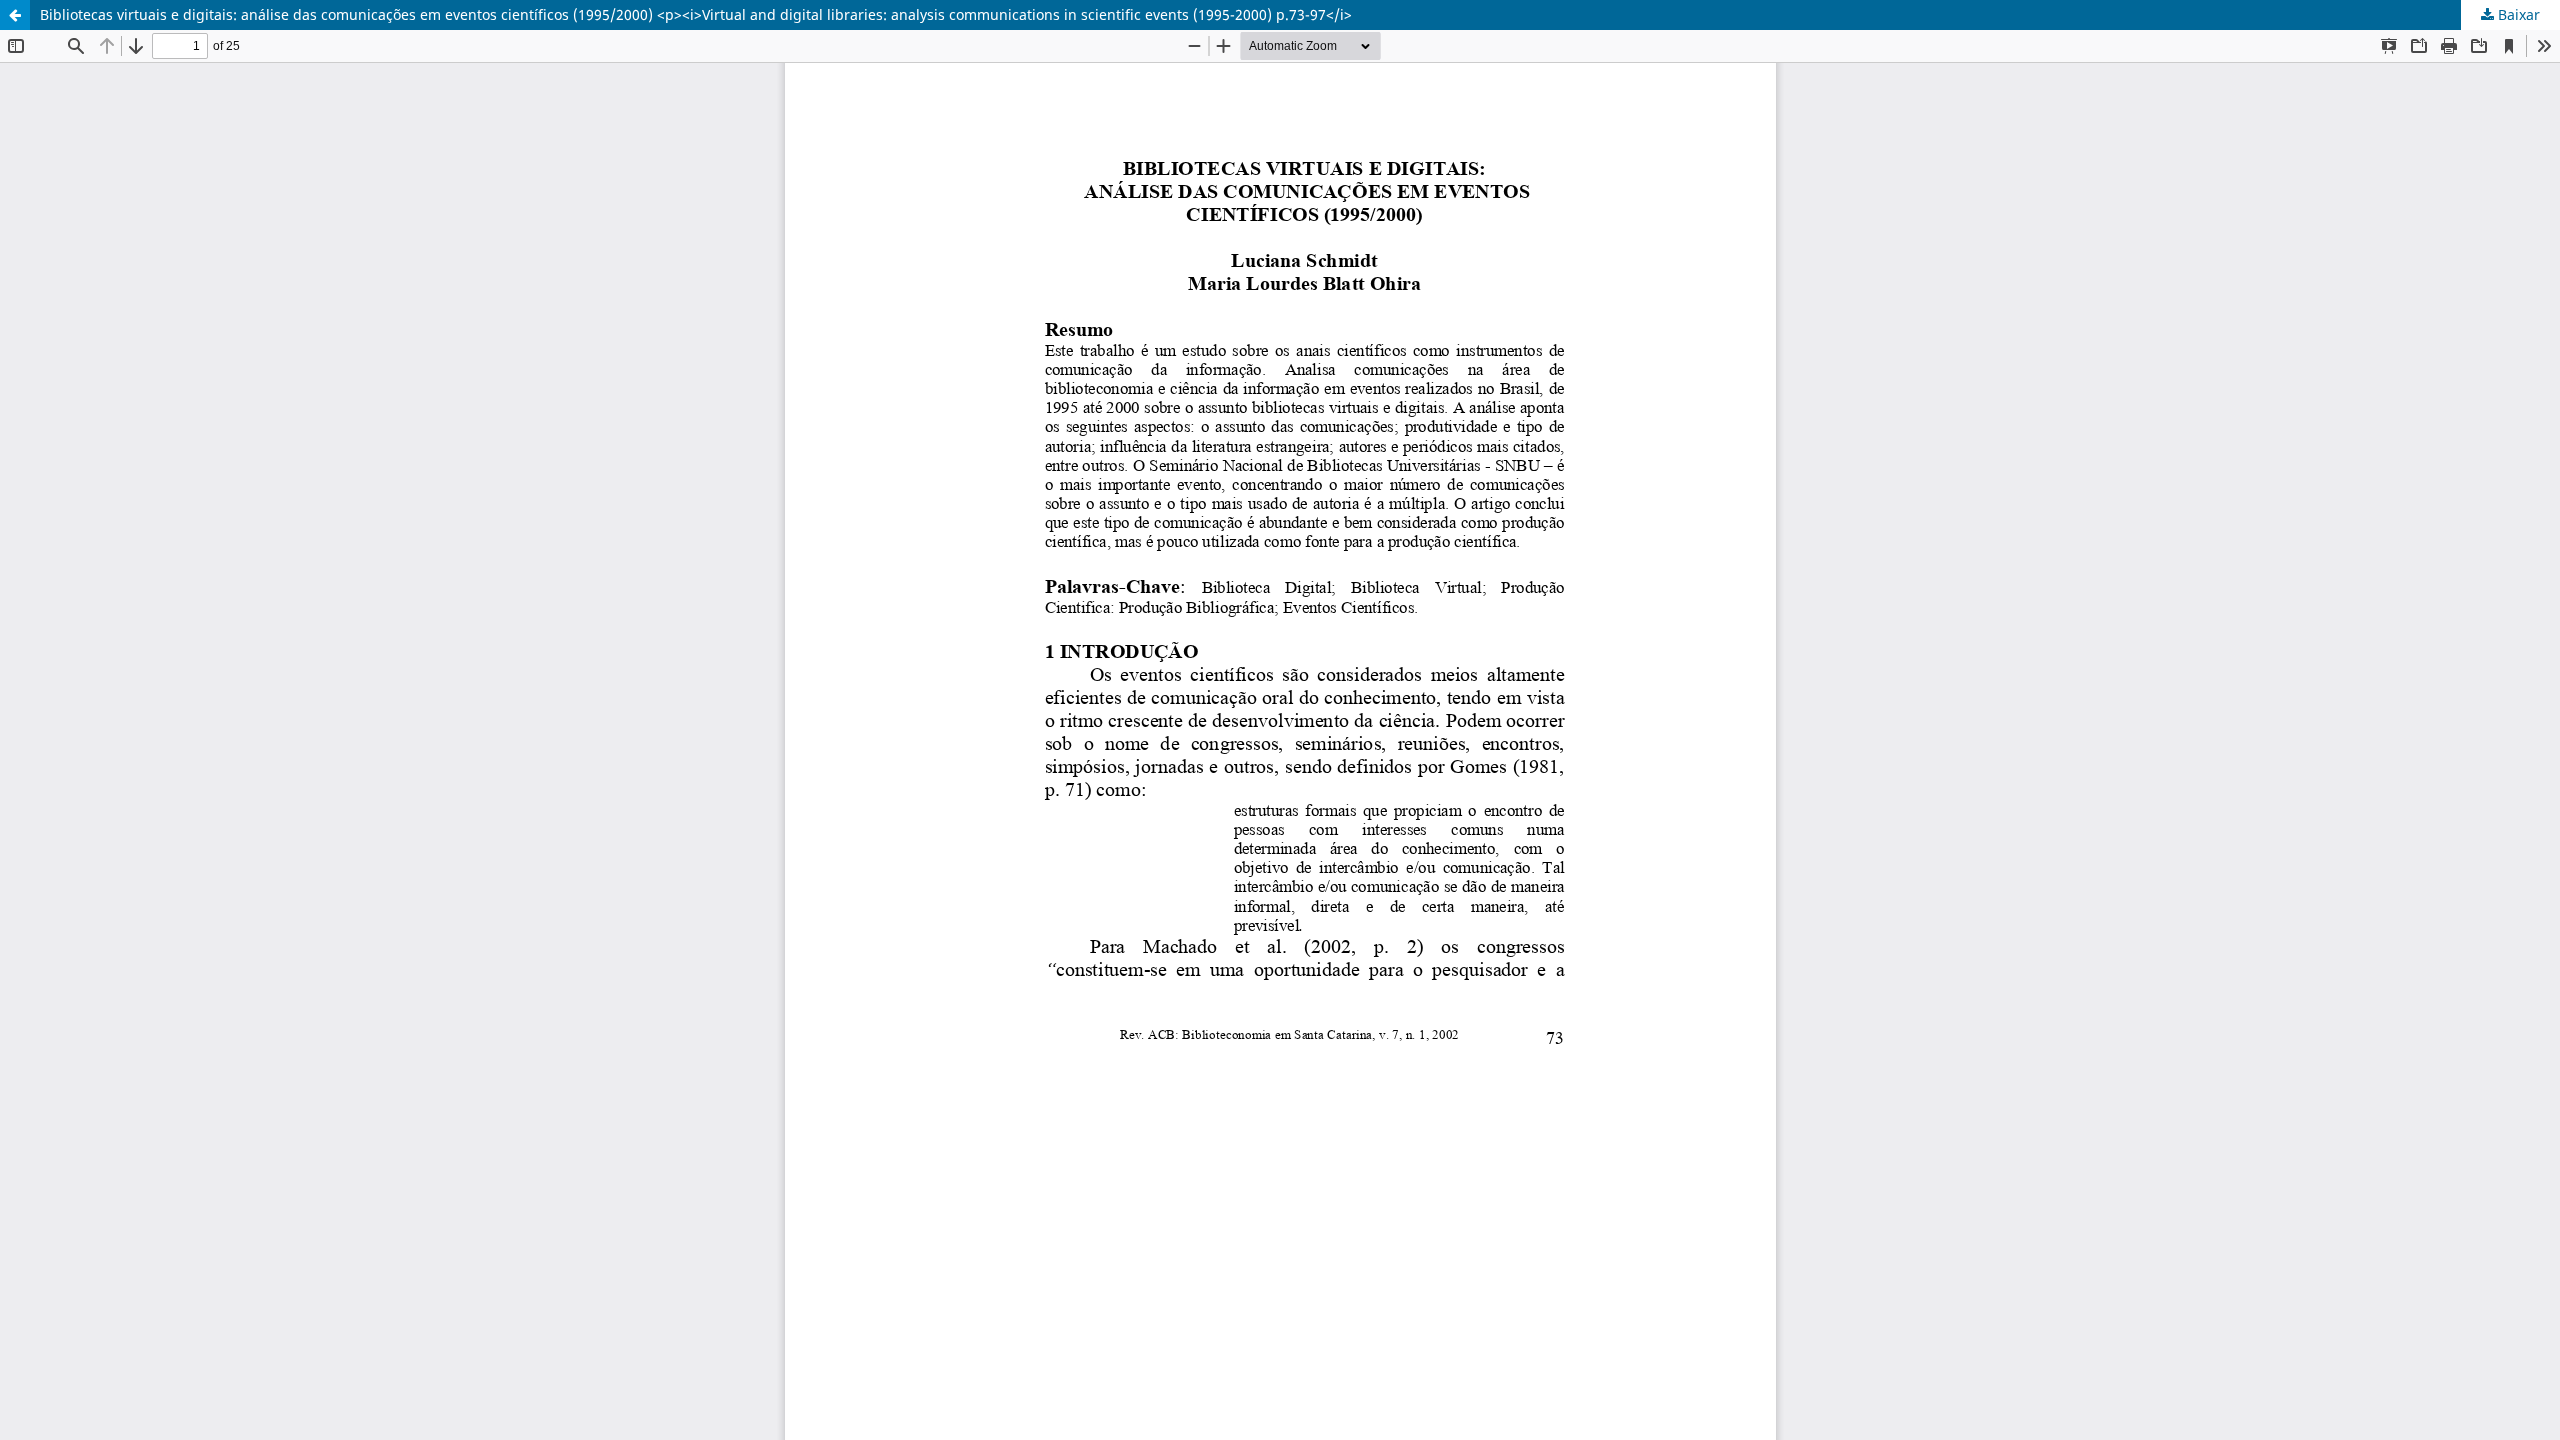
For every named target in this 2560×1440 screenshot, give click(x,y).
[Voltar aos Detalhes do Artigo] (15, 15)
